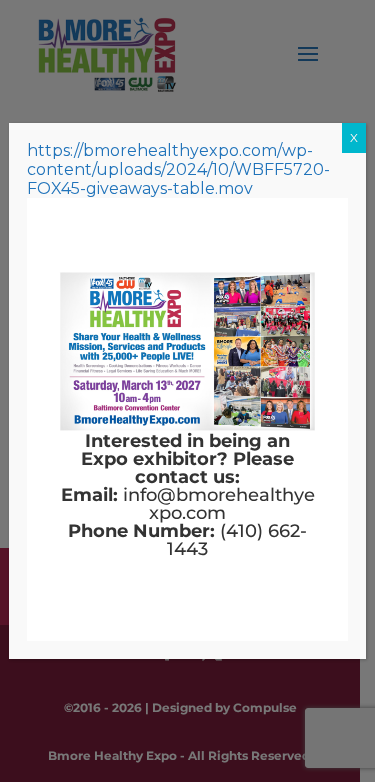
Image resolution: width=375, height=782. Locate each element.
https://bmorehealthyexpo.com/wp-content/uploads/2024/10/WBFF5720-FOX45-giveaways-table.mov (178, 169)
